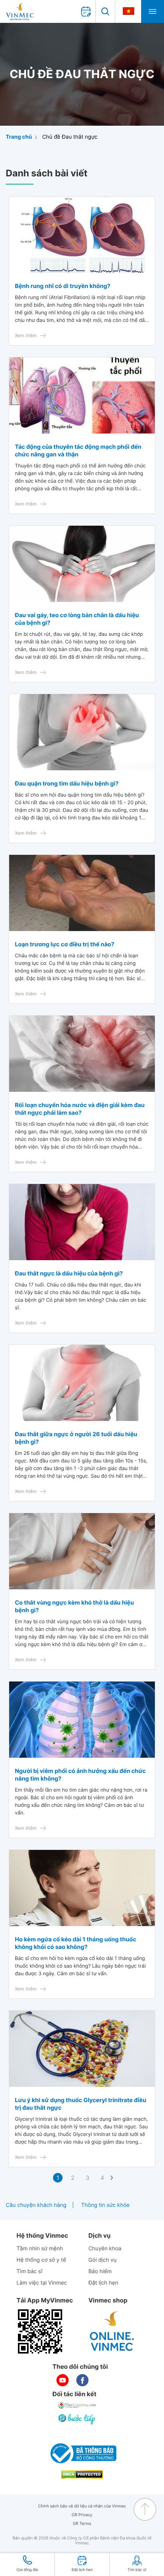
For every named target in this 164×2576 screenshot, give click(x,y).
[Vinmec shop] (112, 2331)
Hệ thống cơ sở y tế (41, 2260)
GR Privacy (82, 2515)
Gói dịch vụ (103, 2260)
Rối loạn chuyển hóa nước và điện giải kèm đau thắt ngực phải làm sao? (80, 1109)
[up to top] (145, 2509)
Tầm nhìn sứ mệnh (40, 2249)
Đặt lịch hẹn (103, 2283)
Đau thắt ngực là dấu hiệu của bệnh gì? (69, 1273)
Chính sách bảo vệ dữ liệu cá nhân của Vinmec (82, 2506)
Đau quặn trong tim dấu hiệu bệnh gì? (67, 783)
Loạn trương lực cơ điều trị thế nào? (65, 944)
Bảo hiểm (100, 2271)
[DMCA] (82, 2474)
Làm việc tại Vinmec (42, 2283)
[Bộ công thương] (82, 2453)
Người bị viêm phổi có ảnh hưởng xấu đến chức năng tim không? (80, 1775)
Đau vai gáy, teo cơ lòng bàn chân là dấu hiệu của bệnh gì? (77, 619)
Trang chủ (19, 137)
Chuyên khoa (105, 2249)
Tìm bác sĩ (29, 2271)
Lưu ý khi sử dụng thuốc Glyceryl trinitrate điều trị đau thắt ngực (80, 2104)
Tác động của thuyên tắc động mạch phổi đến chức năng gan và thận (78, 450)
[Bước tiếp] (77, 2419)
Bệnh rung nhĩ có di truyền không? (63, 286)
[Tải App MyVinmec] (40, 2331)
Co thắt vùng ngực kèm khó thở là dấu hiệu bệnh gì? (74, 1606)
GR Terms (82, 2524)
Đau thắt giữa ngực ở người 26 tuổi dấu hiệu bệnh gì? (76, 1438)
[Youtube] (63, 2380)
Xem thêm (26, 335)
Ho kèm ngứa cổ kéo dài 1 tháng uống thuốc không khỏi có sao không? (76, 1943)
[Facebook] (82, 2380)
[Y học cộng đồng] (77, 2405)
